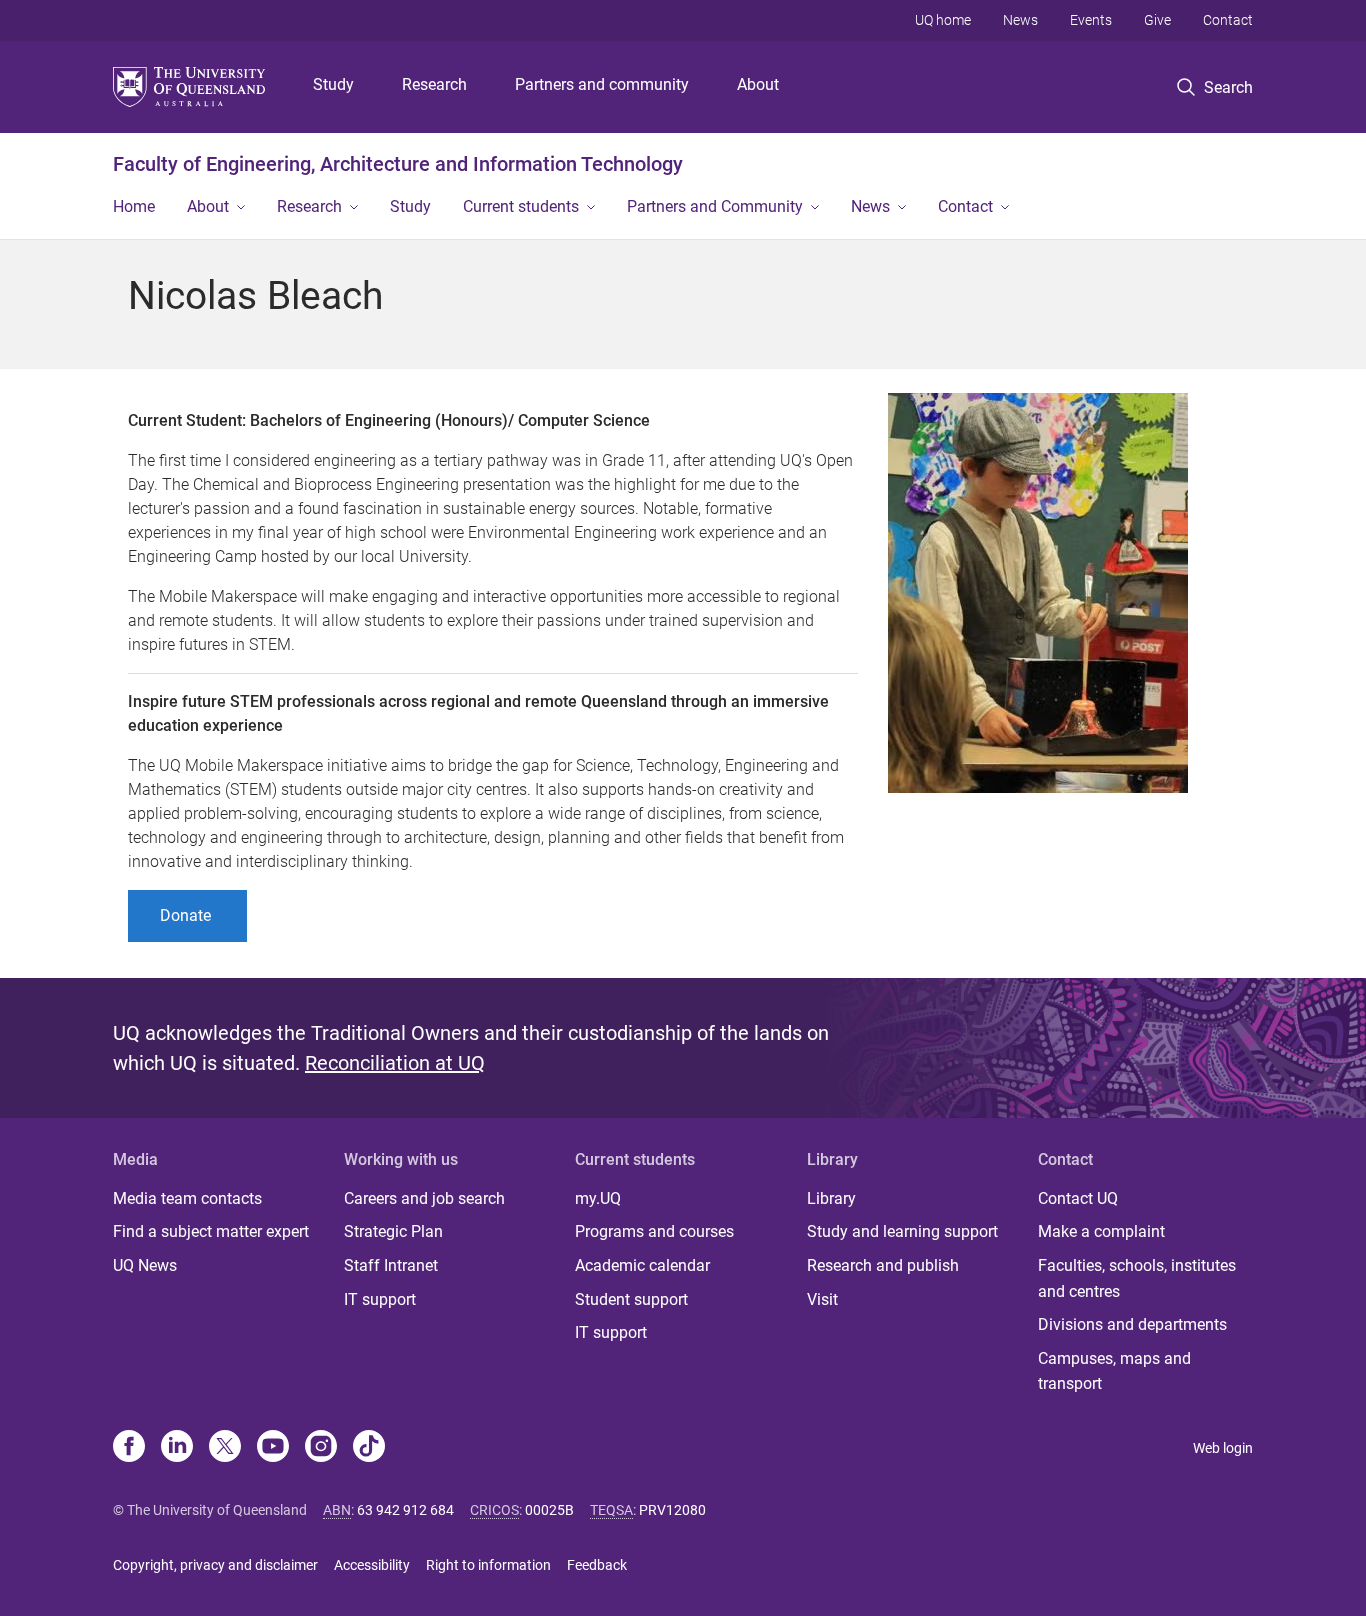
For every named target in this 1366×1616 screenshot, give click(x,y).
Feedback (597, 1565)
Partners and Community (715, 206)
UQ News (145, 1265)
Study (333, 84)
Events (1091, 20)
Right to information (488, 1565)
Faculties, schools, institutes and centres (1137, 1278)
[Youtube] (273, 1448)
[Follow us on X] (225, 1448)
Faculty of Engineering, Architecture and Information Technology (398, 164)
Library (831, 1198)
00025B (549, 1510)
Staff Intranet (391, 1265)
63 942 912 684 (405, 1510)
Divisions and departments (1132, 1324)
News (1020, 20)
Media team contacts (187, 1198)
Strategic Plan (393, 1231)
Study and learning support (902, 1231)
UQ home (943, 20)
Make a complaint (1101, 1231)
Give (1157, 20)
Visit (822, 1299)
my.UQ (598, 1198)
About (758, 84)
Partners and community (602, 84)
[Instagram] (321, 1448)
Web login (1223, 1448)
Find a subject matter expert (211, 1231)
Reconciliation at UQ (395, 1063)
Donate (187, 915)
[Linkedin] (177, 1448)
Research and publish (883, 1265)
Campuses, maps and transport (1114, 1371)
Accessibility (372, 1565)
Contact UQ (1078, 1198)
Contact (1228, 20)
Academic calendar (642, 1265)
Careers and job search (424, 1198)
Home (134, 206)
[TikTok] (369, 1448)
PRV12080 (672, 1510)
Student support (631, 1299)
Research (434, 84)
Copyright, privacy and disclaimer (215, 1565)
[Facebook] (129, 1448)
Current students (521, 206)
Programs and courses (654, 1231)
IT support (380, 1299)
